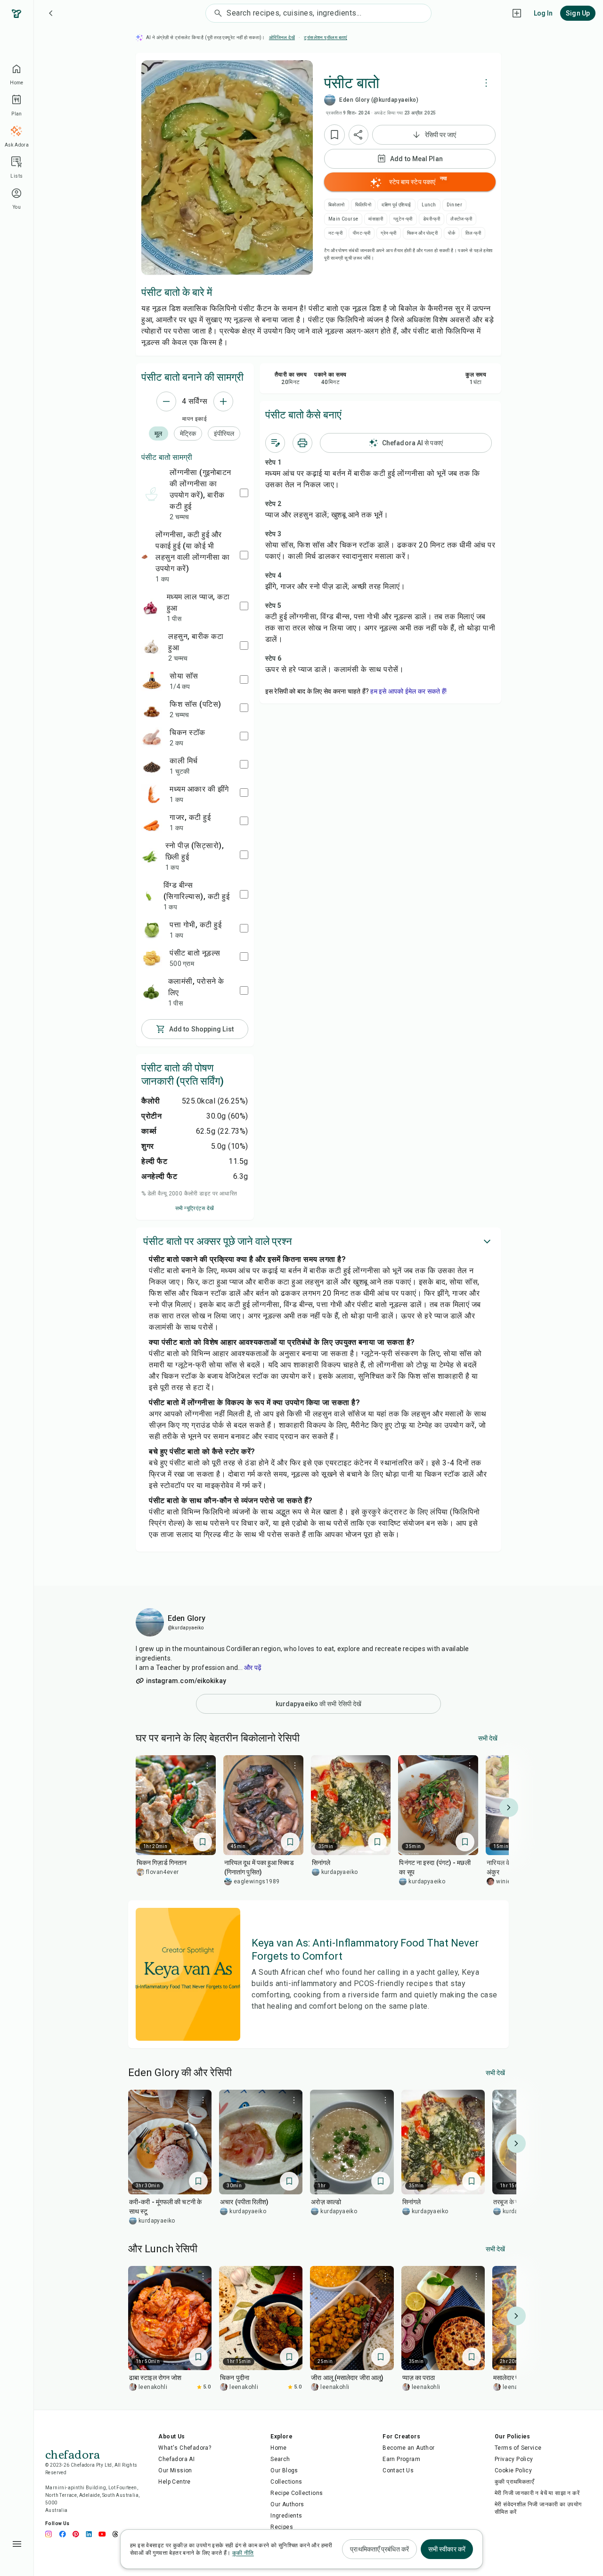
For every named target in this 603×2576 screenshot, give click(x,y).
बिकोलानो (337, 205)
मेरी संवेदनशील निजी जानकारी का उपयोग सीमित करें (538, 2508)
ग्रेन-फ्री (388, 233)
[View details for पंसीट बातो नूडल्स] (152, 958)
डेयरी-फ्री (432, 219)
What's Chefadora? (185, 2448)
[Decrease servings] (166, 401)
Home (279, 2448)
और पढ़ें (253, 1668)
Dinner (454, 205)
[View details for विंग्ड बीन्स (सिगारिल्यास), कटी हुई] (149, 896)
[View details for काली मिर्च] (152, 766)
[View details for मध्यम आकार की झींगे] (152, 794)
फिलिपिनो (363, 205)
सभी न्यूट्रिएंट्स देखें (195, 1208)
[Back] (51, 13)
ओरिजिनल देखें (282, 37)
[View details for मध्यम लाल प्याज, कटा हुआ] (150, 607)
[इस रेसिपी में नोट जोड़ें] (275, 443)
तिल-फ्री (473, 233)
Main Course (343, 219)
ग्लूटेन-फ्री (403, 219)
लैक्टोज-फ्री (461, 219)
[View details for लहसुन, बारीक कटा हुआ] (151, 647)
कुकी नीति (243, 2553)
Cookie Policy (513, 2470)
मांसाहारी (376, 219)
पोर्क (452, 233)
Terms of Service (518, 2448)
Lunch (429, 205)
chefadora (73, 2453)
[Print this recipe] (302, 443)
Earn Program (401, 2459)
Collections (286, 2482)
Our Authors (287, 2504)
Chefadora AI (176, 2459)
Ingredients (286, 2516)
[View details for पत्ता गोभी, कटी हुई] (152, 930)
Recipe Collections (297, 2493)
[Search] (216, 13)
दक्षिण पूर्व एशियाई (396, 205)
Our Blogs (284, 2470)
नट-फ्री (335, 233)
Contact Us (398, 2470)
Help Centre (174, 2482)
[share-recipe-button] (359, 135)
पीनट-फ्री (362, 233)
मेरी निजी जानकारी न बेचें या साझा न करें (537, 2493)
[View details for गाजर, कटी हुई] (152, 822)
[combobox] (329, 13)
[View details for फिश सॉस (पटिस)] (152, 709)
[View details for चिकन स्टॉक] (152, 737)
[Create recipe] (517, 13)
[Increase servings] (223, 401)
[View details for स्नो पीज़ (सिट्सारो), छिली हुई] (150, 856)
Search (280, 2459)
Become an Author (408, 2448)
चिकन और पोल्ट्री (422, 233)
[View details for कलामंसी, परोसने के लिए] (151, 992)
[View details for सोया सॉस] (152, 681)
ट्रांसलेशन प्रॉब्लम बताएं (325, 37)
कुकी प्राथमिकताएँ (514, 2482)
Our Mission (175, 2470)
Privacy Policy (514, 2459)
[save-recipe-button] (334, 135)
